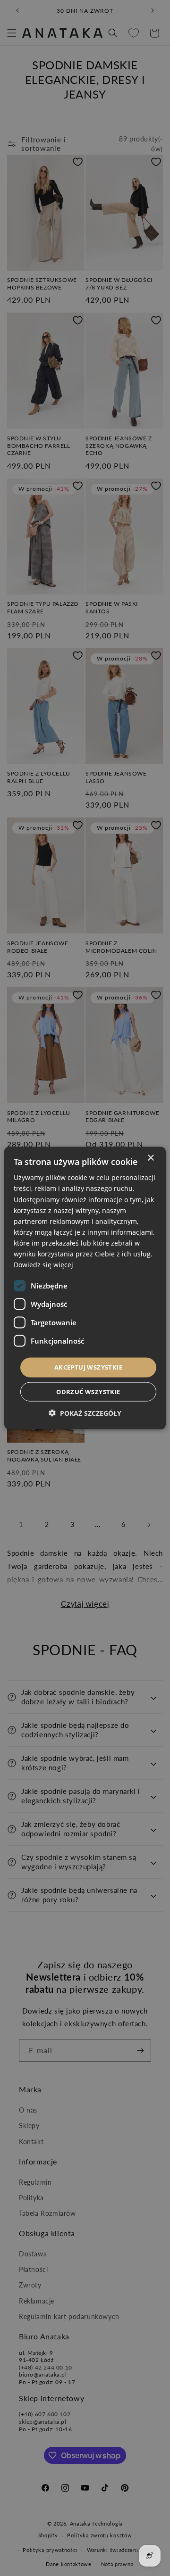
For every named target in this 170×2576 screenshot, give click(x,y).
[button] (85, 1413)
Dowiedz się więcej (43, 1265)
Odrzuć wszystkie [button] (88, 1391)
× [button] (150, 1158)
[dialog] (85, 1288)
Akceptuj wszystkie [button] (88, 1367)
